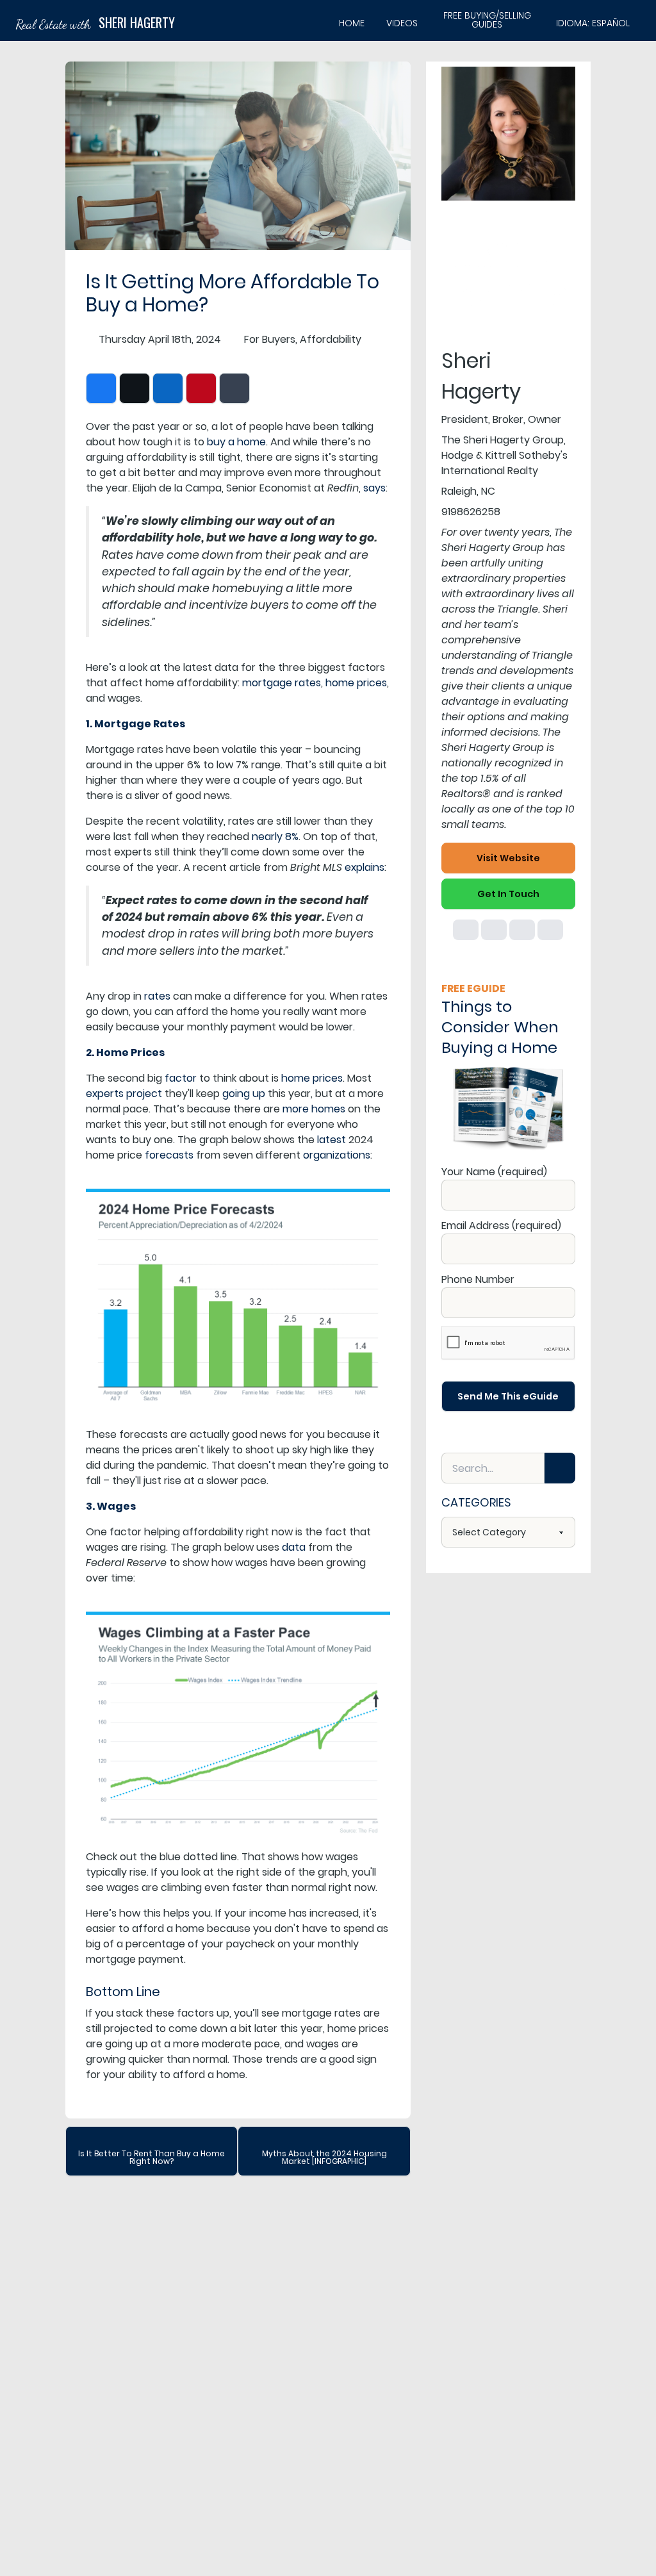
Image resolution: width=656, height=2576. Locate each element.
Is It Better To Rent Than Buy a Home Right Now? (152, 2157)
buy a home (236, 442)
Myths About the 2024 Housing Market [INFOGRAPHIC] (324, 2157)
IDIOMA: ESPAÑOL (593, 23)
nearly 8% (275, 837)
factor (181, 1078)
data (294, 1547)
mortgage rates (282, 683)
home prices (356, 683)
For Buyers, (271, 339)
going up (244, 1094)
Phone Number (478, 1279)
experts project (124, 1094)
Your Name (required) (494, 1172)
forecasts (169, 1155)
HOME (352, 23)
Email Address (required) (501, 1226)
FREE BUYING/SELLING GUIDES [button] (487, 21)
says (374, 488)
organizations (337, 1155)
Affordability (331, 339)
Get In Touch (508, 894)
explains (365, 867)
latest (332, 1140)
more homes (314, 1109)
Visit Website (508, 858)
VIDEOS (402, 23)
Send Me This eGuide (508, 1396)
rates (157, 996)
